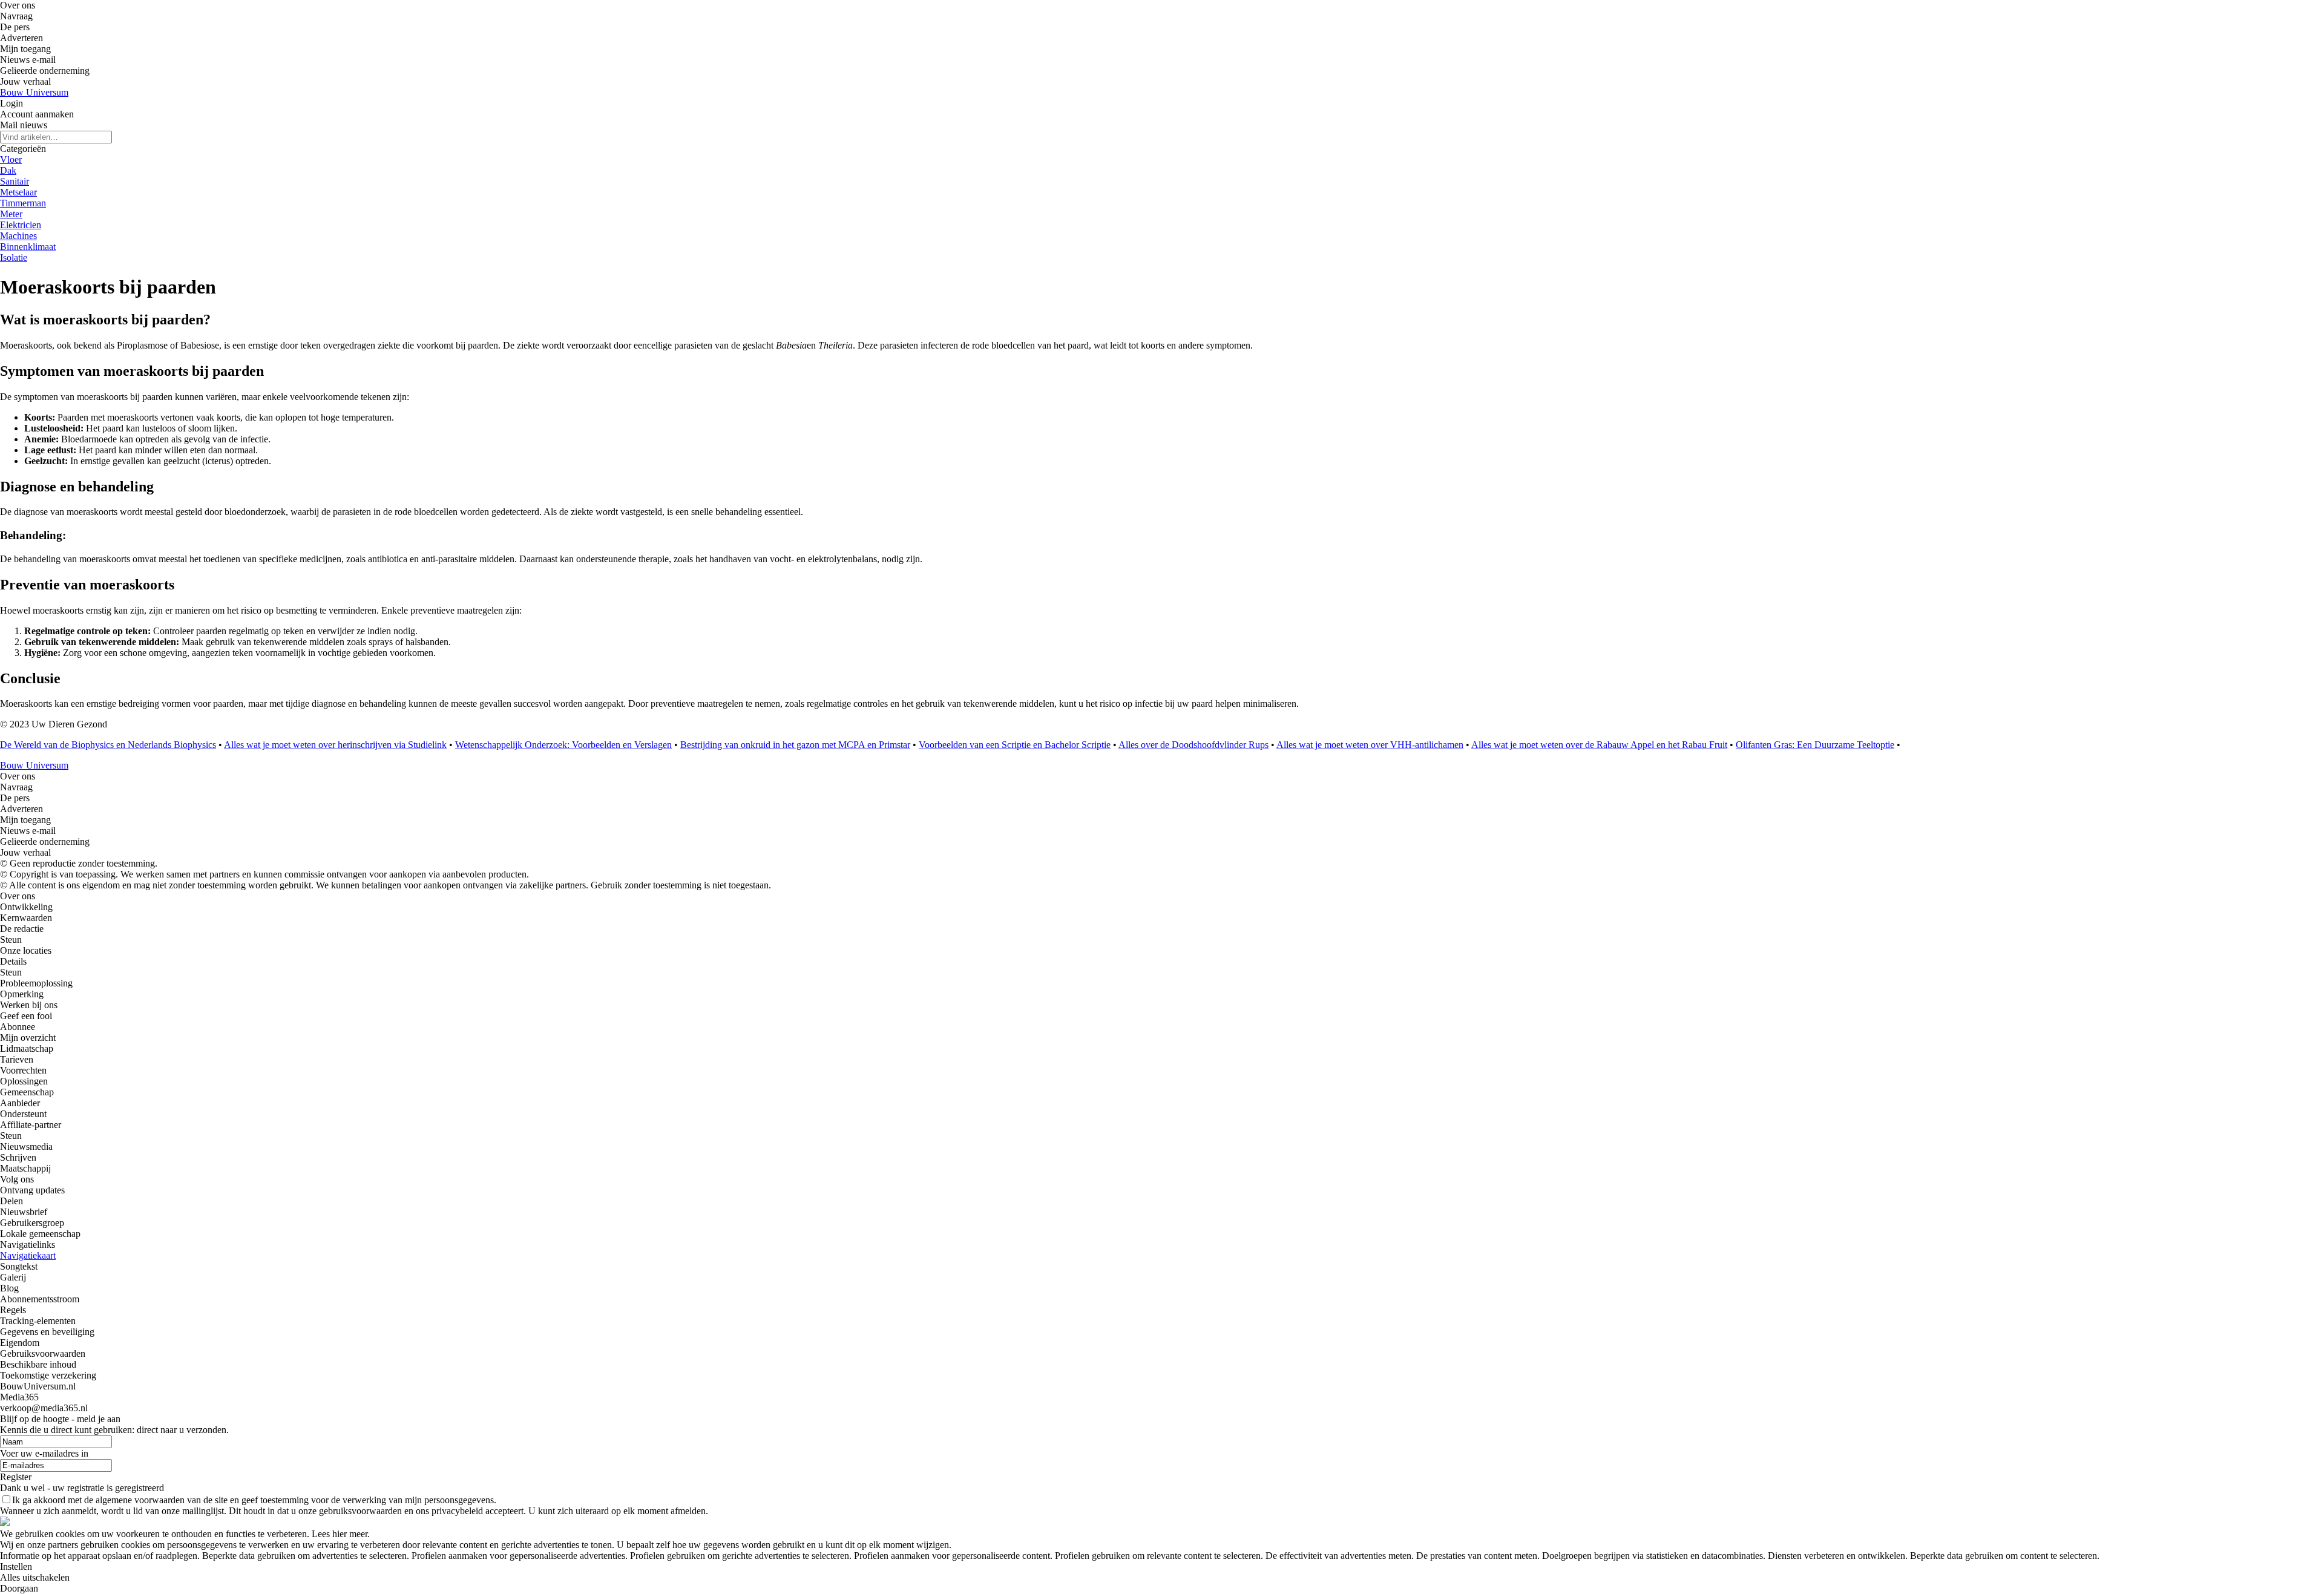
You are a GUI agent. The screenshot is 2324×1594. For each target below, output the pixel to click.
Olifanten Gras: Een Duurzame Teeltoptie (1815, 745)
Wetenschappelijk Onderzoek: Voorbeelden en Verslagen (563, 745)
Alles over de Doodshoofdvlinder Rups (1193, 745)
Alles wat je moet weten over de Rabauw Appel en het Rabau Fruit (1599, 745)
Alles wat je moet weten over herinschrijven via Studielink (335, 745)
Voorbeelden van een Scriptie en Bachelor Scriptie (1015, 745)
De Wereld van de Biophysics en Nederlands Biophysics (108, 745)
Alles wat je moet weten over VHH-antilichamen (1370, 745)
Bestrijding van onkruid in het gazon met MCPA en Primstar (795, 745)
